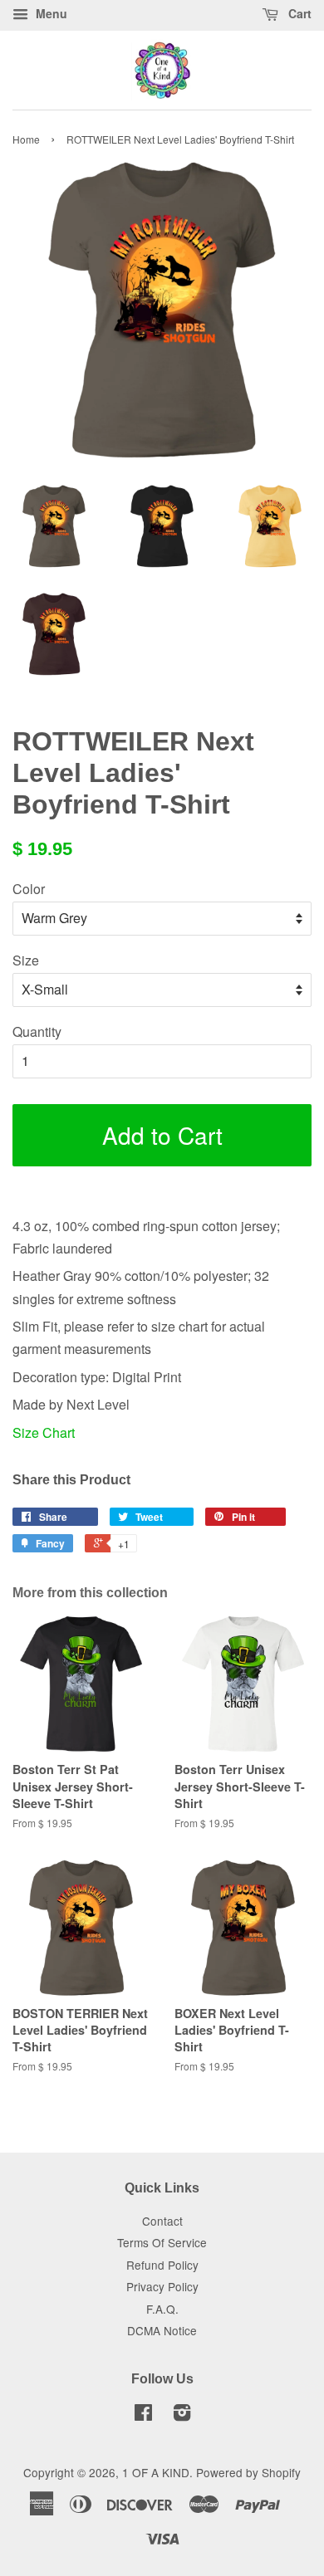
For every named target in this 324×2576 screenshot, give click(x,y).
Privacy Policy (162, 2286)
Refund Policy (162, 2265)
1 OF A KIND (156, 2472)
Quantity (37, 1031)
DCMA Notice (162, 2330)
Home (26, 139)
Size (26, 960)
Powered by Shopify (248, 2472)
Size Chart (44, 1432)
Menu (50, 13)
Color (29, 889)
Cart (298, 13)
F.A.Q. (162, 2309)
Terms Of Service (162, 2242)
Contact (162, 2221)
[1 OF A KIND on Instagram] (182, 2415)
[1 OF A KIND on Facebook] (143, 2415)
